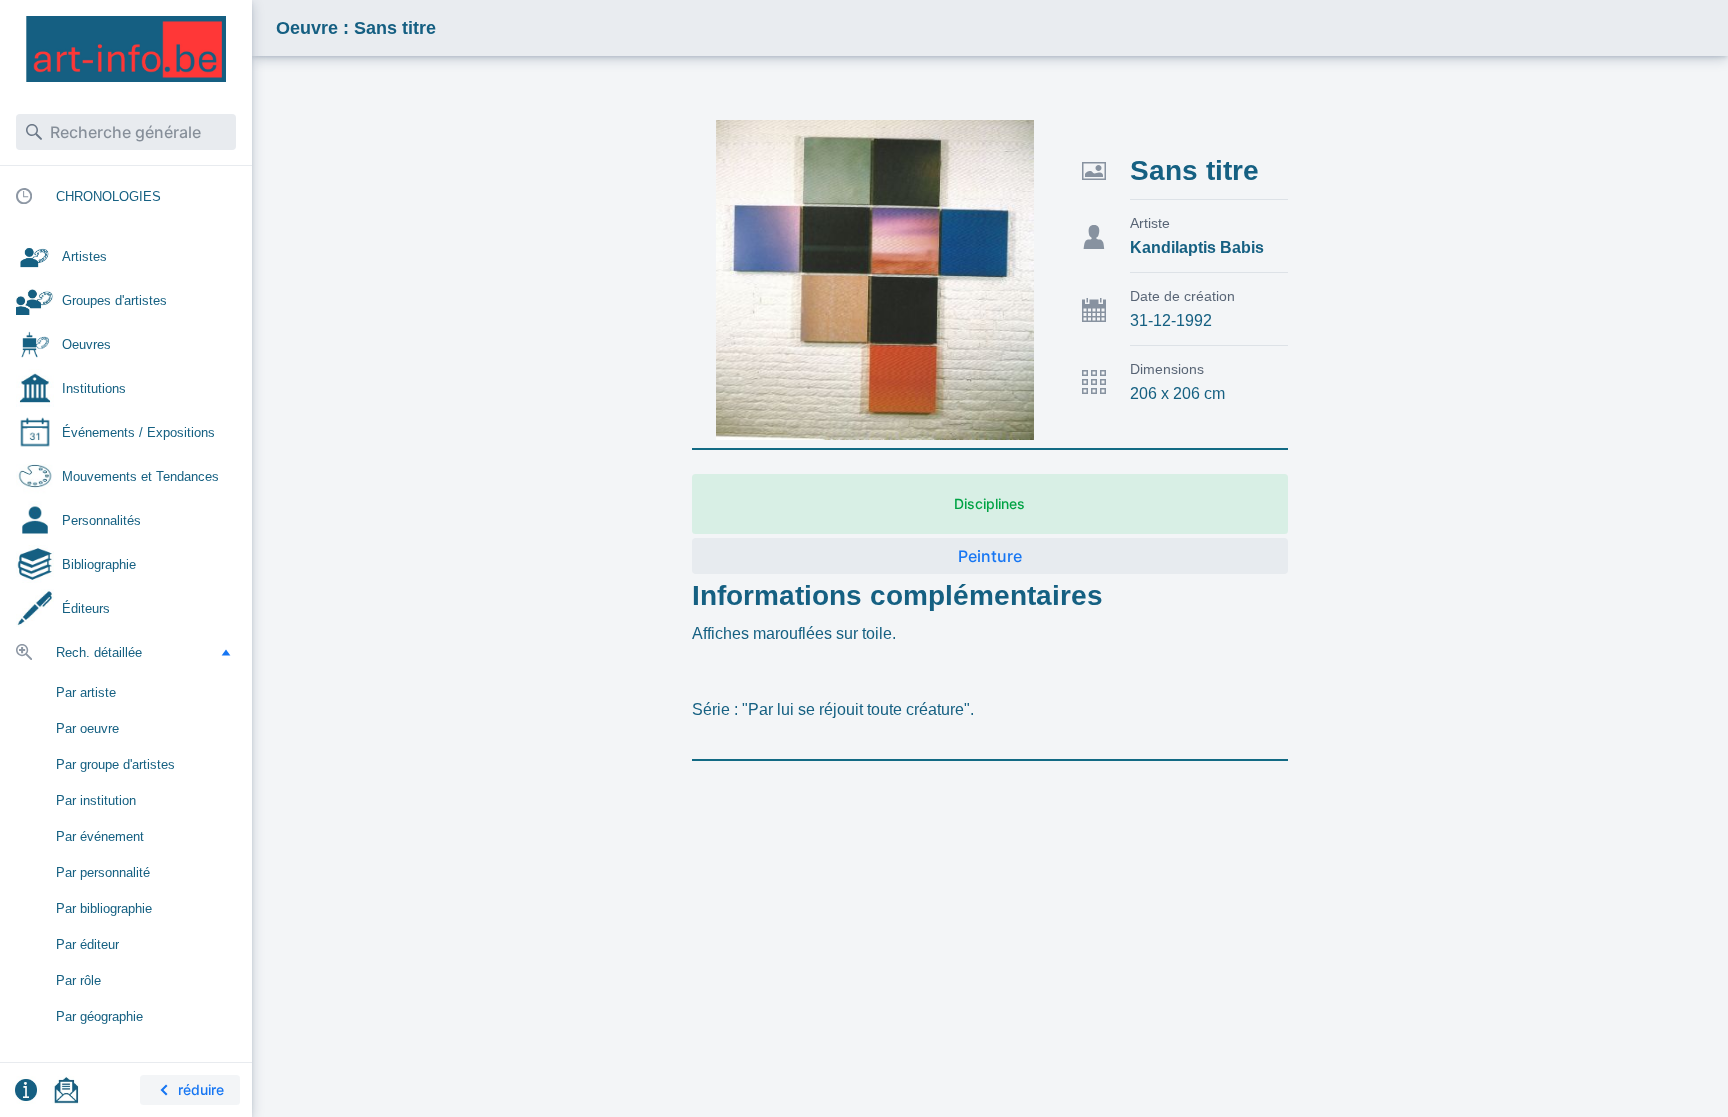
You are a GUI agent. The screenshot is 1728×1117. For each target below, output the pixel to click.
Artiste (1150, 223)
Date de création (1182, 296)
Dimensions (1167, 369)
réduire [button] (201, 1089)
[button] (226, 652)
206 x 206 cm (1177, 393)
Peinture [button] (990, 556)
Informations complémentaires (897, 595)
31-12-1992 (1171, 320)
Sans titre (1194, 170)
